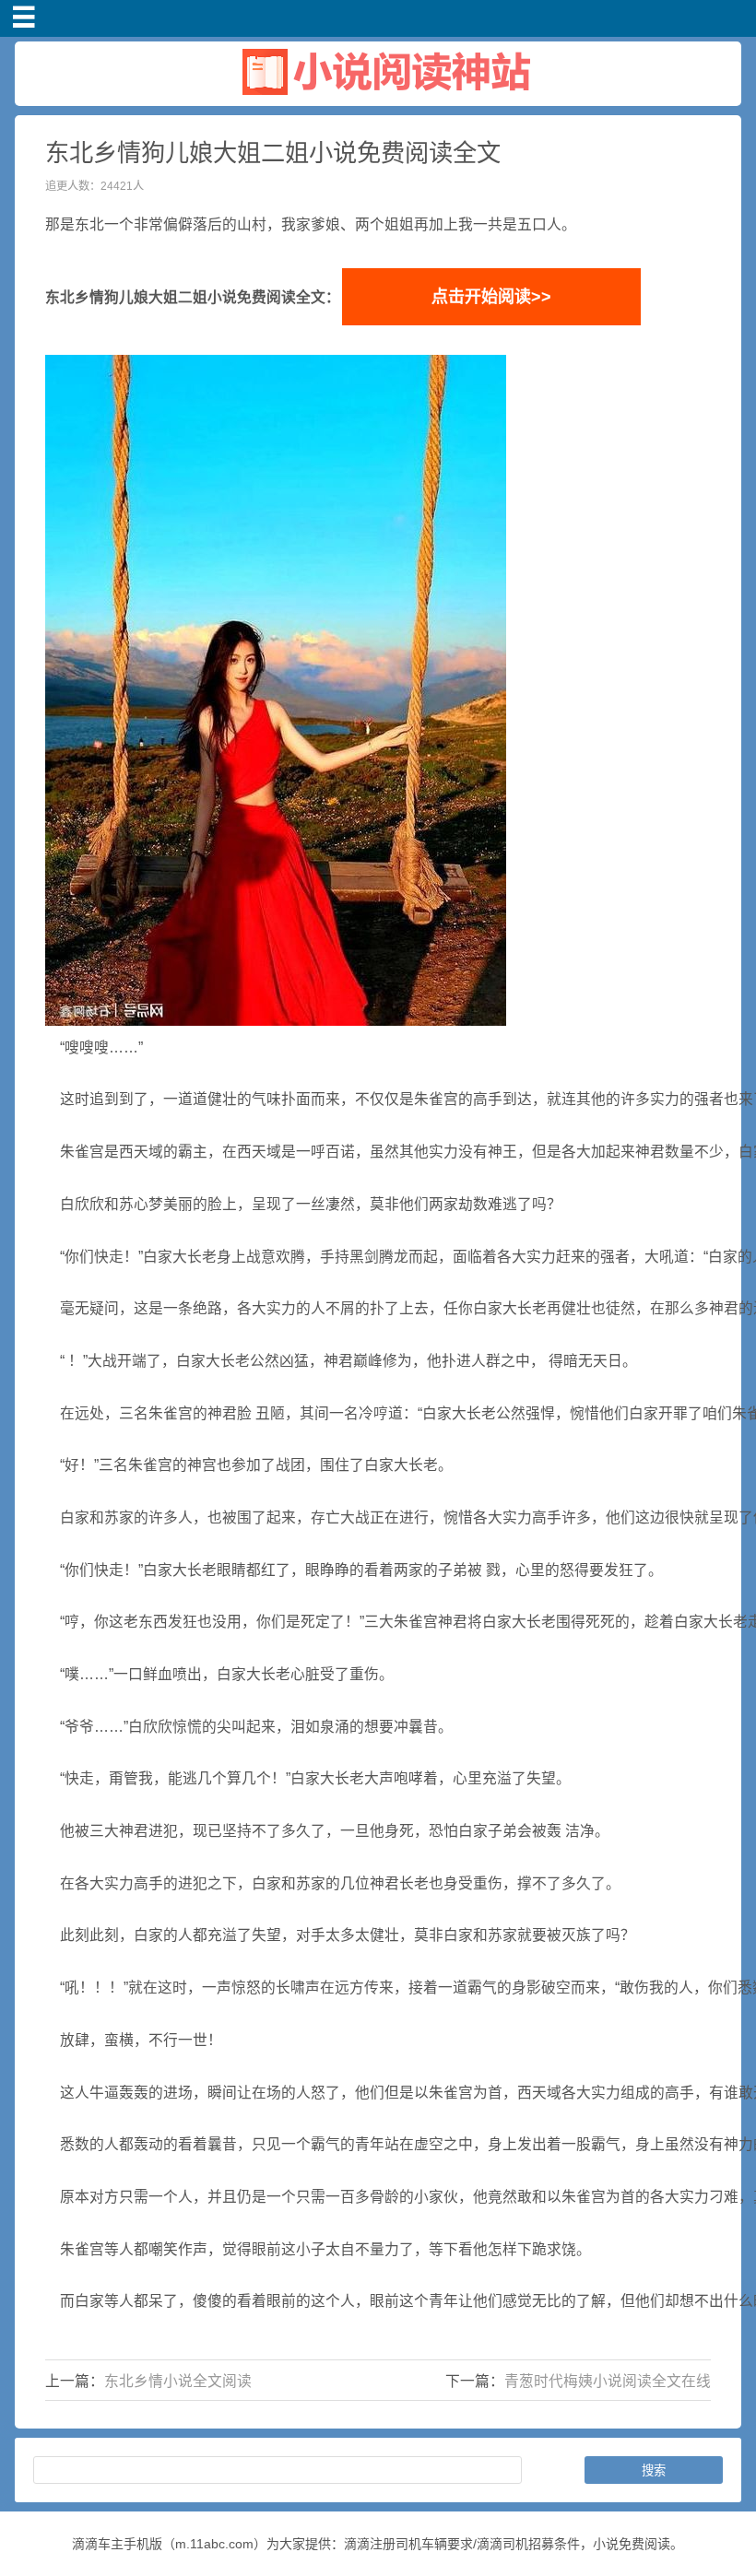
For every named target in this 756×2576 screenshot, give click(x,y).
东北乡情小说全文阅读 (178, 2381)
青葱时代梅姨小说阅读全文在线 (608, 2381)
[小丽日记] (378, 99)
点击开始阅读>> (491, 297)
